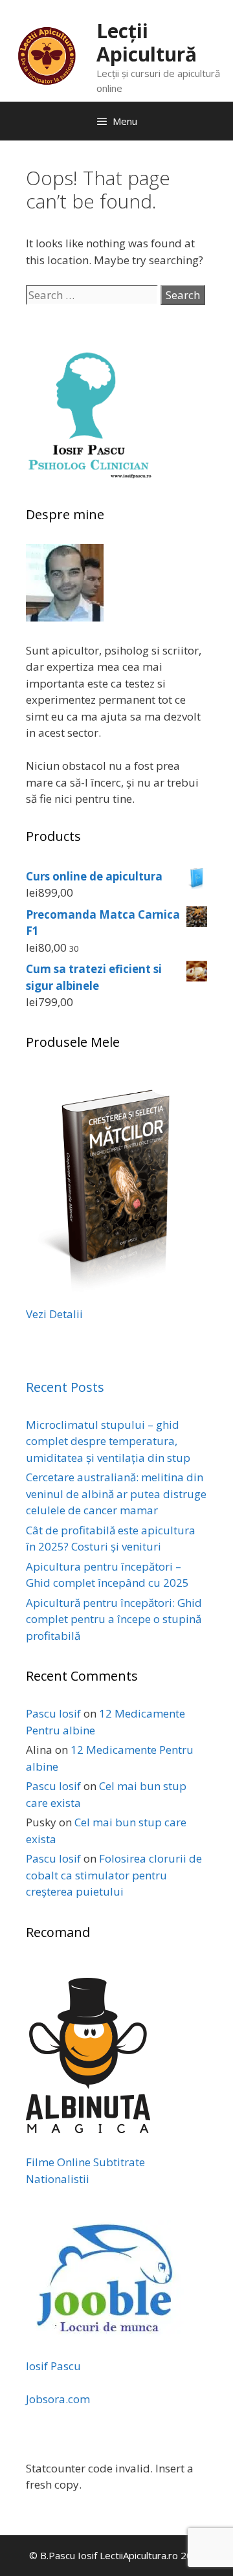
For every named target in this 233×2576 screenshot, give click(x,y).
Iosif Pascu (53, 2366)
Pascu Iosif (53, 1713)
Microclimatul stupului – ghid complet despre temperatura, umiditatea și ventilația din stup (108, 1441)
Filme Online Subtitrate (85, 2162)
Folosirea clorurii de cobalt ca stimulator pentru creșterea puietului (114, 1875)
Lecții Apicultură (147, 42)
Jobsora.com (58, 2399)
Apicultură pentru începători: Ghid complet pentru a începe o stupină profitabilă (114, 1619)
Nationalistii (58, 2179)
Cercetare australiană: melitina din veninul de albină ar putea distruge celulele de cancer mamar (116, 1494)
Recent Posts (65, 1387)
